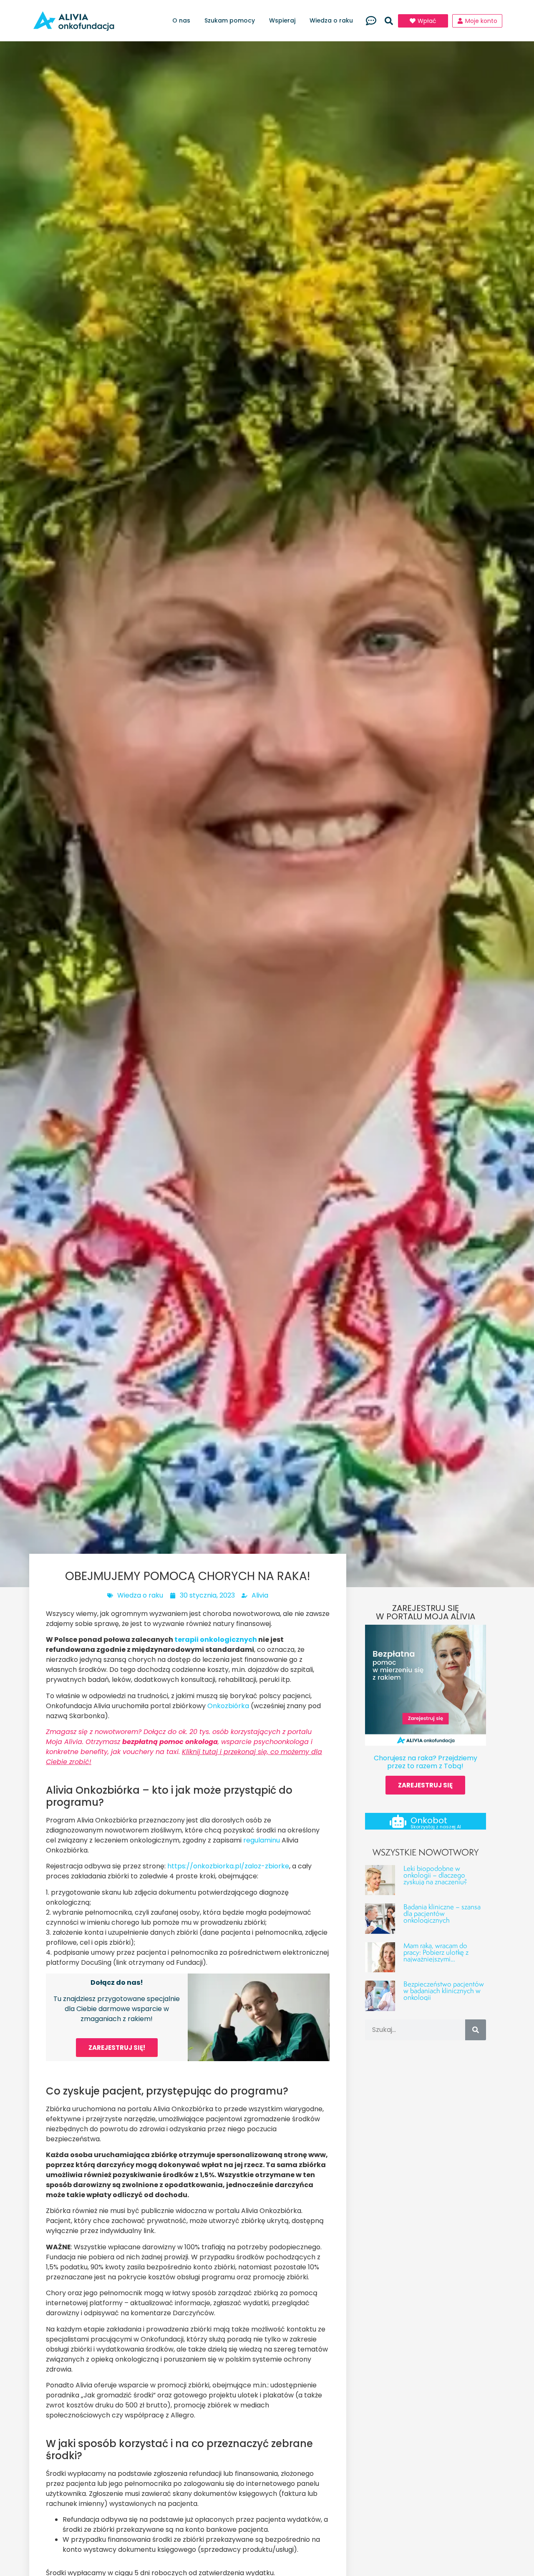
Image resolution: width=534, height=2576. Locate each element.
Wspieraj (282, 20)
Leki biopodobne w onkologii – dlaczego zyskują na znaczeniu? (435, 1875)
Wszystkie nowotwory (426, 1852)
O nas (181, 20)
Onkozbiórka (228, 1706)
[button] (389, 21)
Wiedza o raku (331, 20)
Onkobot (429, 1820)
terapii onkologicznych (216, 1640)
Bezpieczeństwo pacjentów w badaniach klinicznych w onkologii (444, 1990)
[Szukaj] (476, 2030)
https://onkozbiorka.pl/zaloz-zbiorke (228, 1866)
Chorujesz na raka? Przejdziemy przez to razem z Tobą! (426, 1762)
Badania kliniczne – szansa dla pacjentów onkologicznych (442, 1913)
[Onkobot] (398, 1821)
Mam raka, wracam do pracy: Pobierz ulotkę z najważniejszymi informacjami (436, 1955)
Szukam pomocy (230, 20)
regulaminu (262, 1840)
